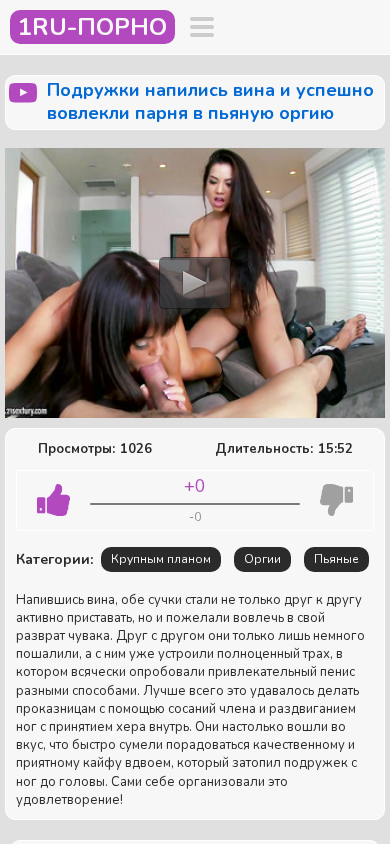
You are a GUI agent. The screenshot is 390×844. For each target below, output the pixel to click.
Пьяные (336, 559)
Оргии (262, 559)
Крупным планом (161, 559)
